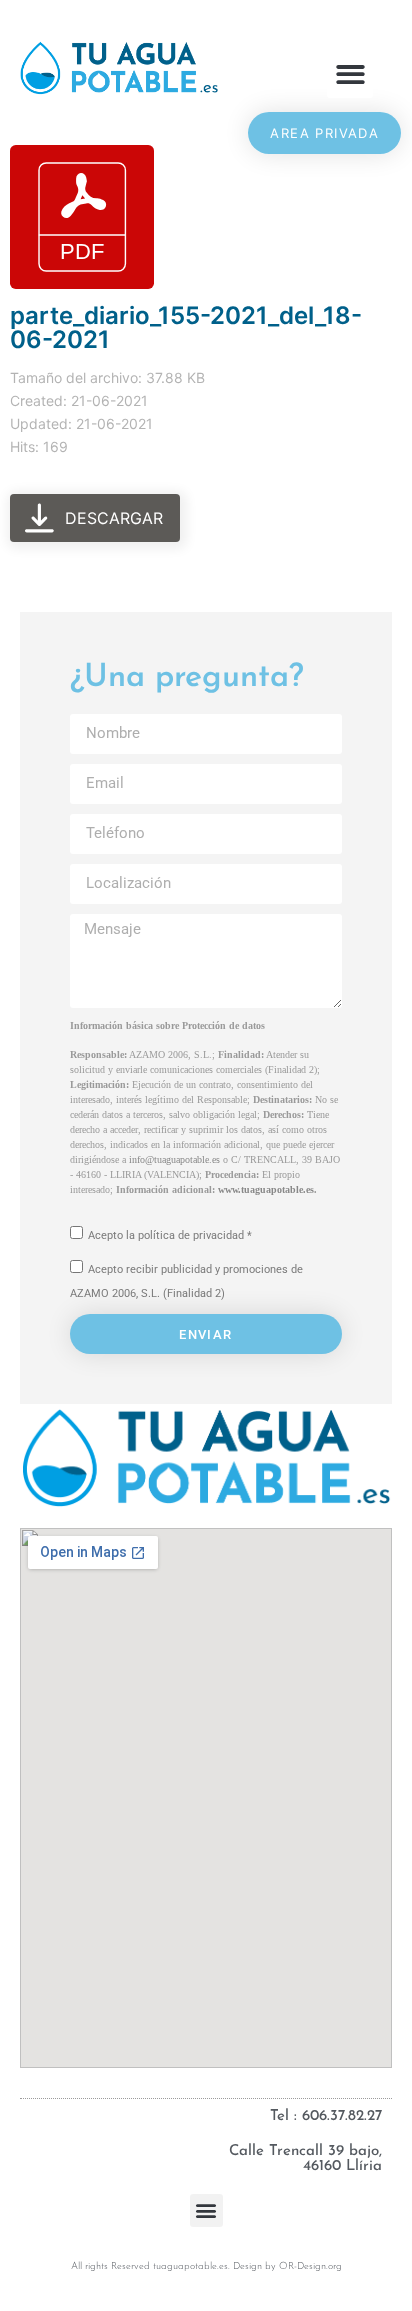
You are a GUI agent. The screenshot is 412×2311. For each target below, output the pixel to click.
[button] (350, 74)
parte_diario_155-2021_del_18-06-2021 (186, 327)
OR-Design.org (310, 2266)
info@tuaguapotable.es (174, 1159)
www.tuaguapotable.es (266, 1189)
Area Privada (324, 133)
